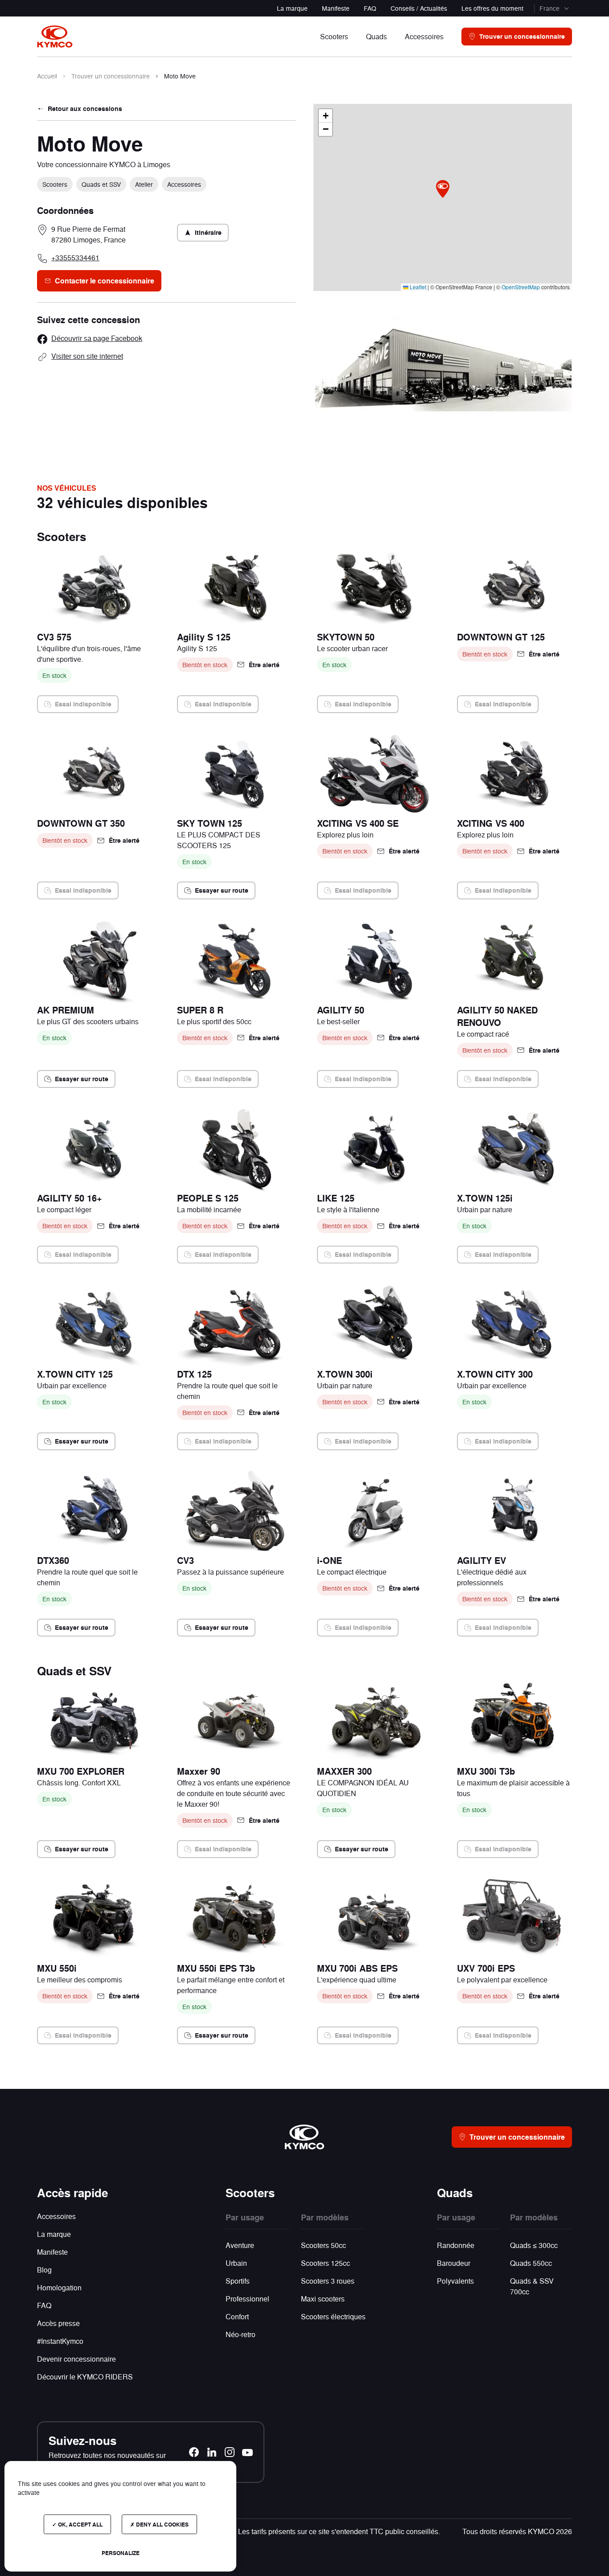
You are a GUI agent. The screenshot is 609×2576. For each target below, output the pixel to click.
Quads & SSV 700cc (532, 2286)
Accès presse (58, 2323)
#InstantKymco (60, 2341)
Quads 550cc (531, 2263)
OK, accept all (80, 2524)
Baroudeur (454, 2263)
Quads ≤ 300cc (534, 2245)
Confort (237, 2316)
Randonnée (456, 2245)
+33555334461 (75, 257)
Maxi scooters (323, 2299)
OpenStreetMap (521, 287)
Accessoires (56, 2216)
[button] (443, 189)
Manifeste (336, 8)
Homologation (59, 2287)
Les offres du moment (492, 8)
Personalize (121, 2553)
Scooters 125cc (325, 2263)
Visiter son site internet (87, 356)
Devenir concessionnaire (76, 2359)
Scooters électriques (333, 2316)
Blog (44, 2270)
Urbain (236, 2263)
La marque (292, 8)
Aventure (240, 2245)
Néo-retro (241, 2334)
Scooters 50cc (323, 2245)
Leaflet (417, 287)
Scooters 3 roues (328, 2281)
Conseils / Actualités (419, 8)
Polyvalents (455, 2281)
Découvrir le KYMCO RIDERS (85, 2377)
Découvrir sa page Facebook (97, 338)
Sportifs (238, 2281)
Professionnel (247, 2299)
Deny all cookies (162, 2524)
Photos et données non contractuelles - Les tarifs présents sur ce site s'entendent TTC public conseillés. (277, 2531)
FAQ (370, 8)
